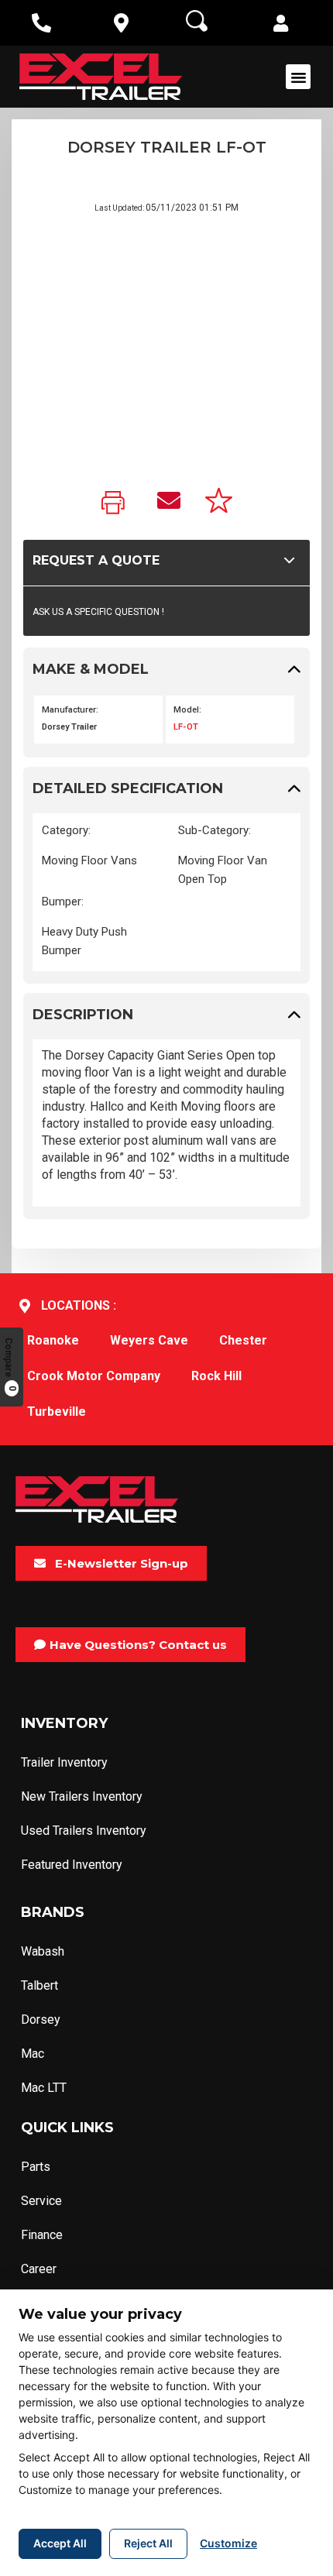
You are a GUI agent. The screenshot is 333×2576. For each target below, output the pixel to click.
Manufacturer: (70, 710)
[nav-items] (41, 23)
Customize (228, 2543)
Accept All (60, 2543)
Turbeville (57, 1412)
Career (39, 2269)
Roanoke (53, 1340)
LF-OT (186, 727)
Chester (243, 1340)
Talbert (39, 1985)
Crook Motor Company (94, 1376)
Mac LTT (44, 2088)
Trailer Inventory (64, 1762)
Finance (42, 2235)
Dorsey (41, 2020)
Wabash (43, 1951)
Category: (66, 830)
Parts (36, 2167)
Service (41, 2201)
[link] (117, 504)
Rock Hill (216, 1376)
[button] (281, 25)
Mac (33, 2054)
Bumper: (63, 902)
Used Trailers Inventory (84, 1831)
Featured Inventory (72, 1865)
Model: (187, 710)
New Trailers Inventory (82, 1796)
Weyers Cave (149, 1340)
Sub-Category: (215, 830)
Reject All (148, 2543)
